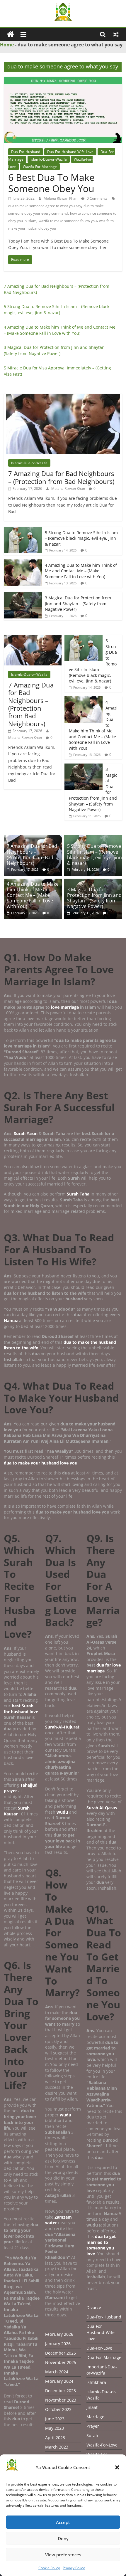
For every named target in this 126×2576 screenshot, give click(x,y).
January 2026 (58, 2344)
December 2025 (61, 2353)
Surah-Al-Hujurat (62, 1727)
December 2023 (61, 2391)
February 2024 (59, 2381)
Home (7, 45)
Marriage (95, 2417)
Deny (63, 2538)
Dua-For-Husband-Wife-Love (70, 152)
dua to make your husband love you (41, 1463)
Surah (92, 2435)
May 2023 (55, 2428)
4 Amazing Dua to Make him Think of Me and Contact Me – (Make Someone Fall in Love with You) (81, 571)
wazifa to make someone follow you (68, 221)
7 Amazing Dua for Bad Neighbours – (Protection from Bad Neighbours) (61, 477)
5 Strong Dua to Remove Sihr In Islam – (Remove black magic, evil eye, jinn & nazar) (81, 538)
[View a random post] (116, 34)
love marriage (65, 1007)
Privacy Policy (74, 2568)
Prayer (93, 2426)
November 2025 (61, 2362)
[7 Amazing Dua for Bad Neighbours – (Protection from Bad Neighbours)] (63, 397)
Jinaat (92, 2407)
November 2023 (61, 2400)
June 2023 (55, 2419)
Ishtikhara (96, 2382)
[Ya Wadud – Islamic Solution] (10, 35)
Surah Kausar (17, 1811)
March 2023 (57, 2447)
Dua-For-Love (99, 2348)
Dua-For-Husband (26, 152)
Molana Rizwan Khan (61, 198)
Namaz (11, 1320)
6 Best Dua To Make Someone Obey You (51, 183)
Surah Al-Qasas (102, 1808)
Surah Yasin (26, 1133)
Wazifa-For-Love (102, 2445)
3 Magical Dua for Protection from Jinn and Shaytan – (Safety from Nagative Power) (78, 603)
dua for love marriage (104, 1668)
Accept (63, 2522)
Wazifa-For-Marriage (40, 167)
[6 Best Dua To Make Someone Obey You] (63, 80)
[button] (117, 2467)
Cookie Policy (49, 2568)
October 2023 (58, 2409)
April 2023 (55, 2438)
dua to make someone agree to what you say (45, 206)
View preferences (63, 2555)
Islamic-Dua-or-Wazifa (49, 159)
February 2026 (59, 2334)
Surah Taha (78, 1194)
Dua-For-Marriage (104, 2357)
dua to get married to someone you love (101, 2245)
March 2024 (57, 2372)
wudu (63, 1812)
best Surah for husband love (21, 1709)
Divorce (94, 2307)
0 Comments (97, 198)
